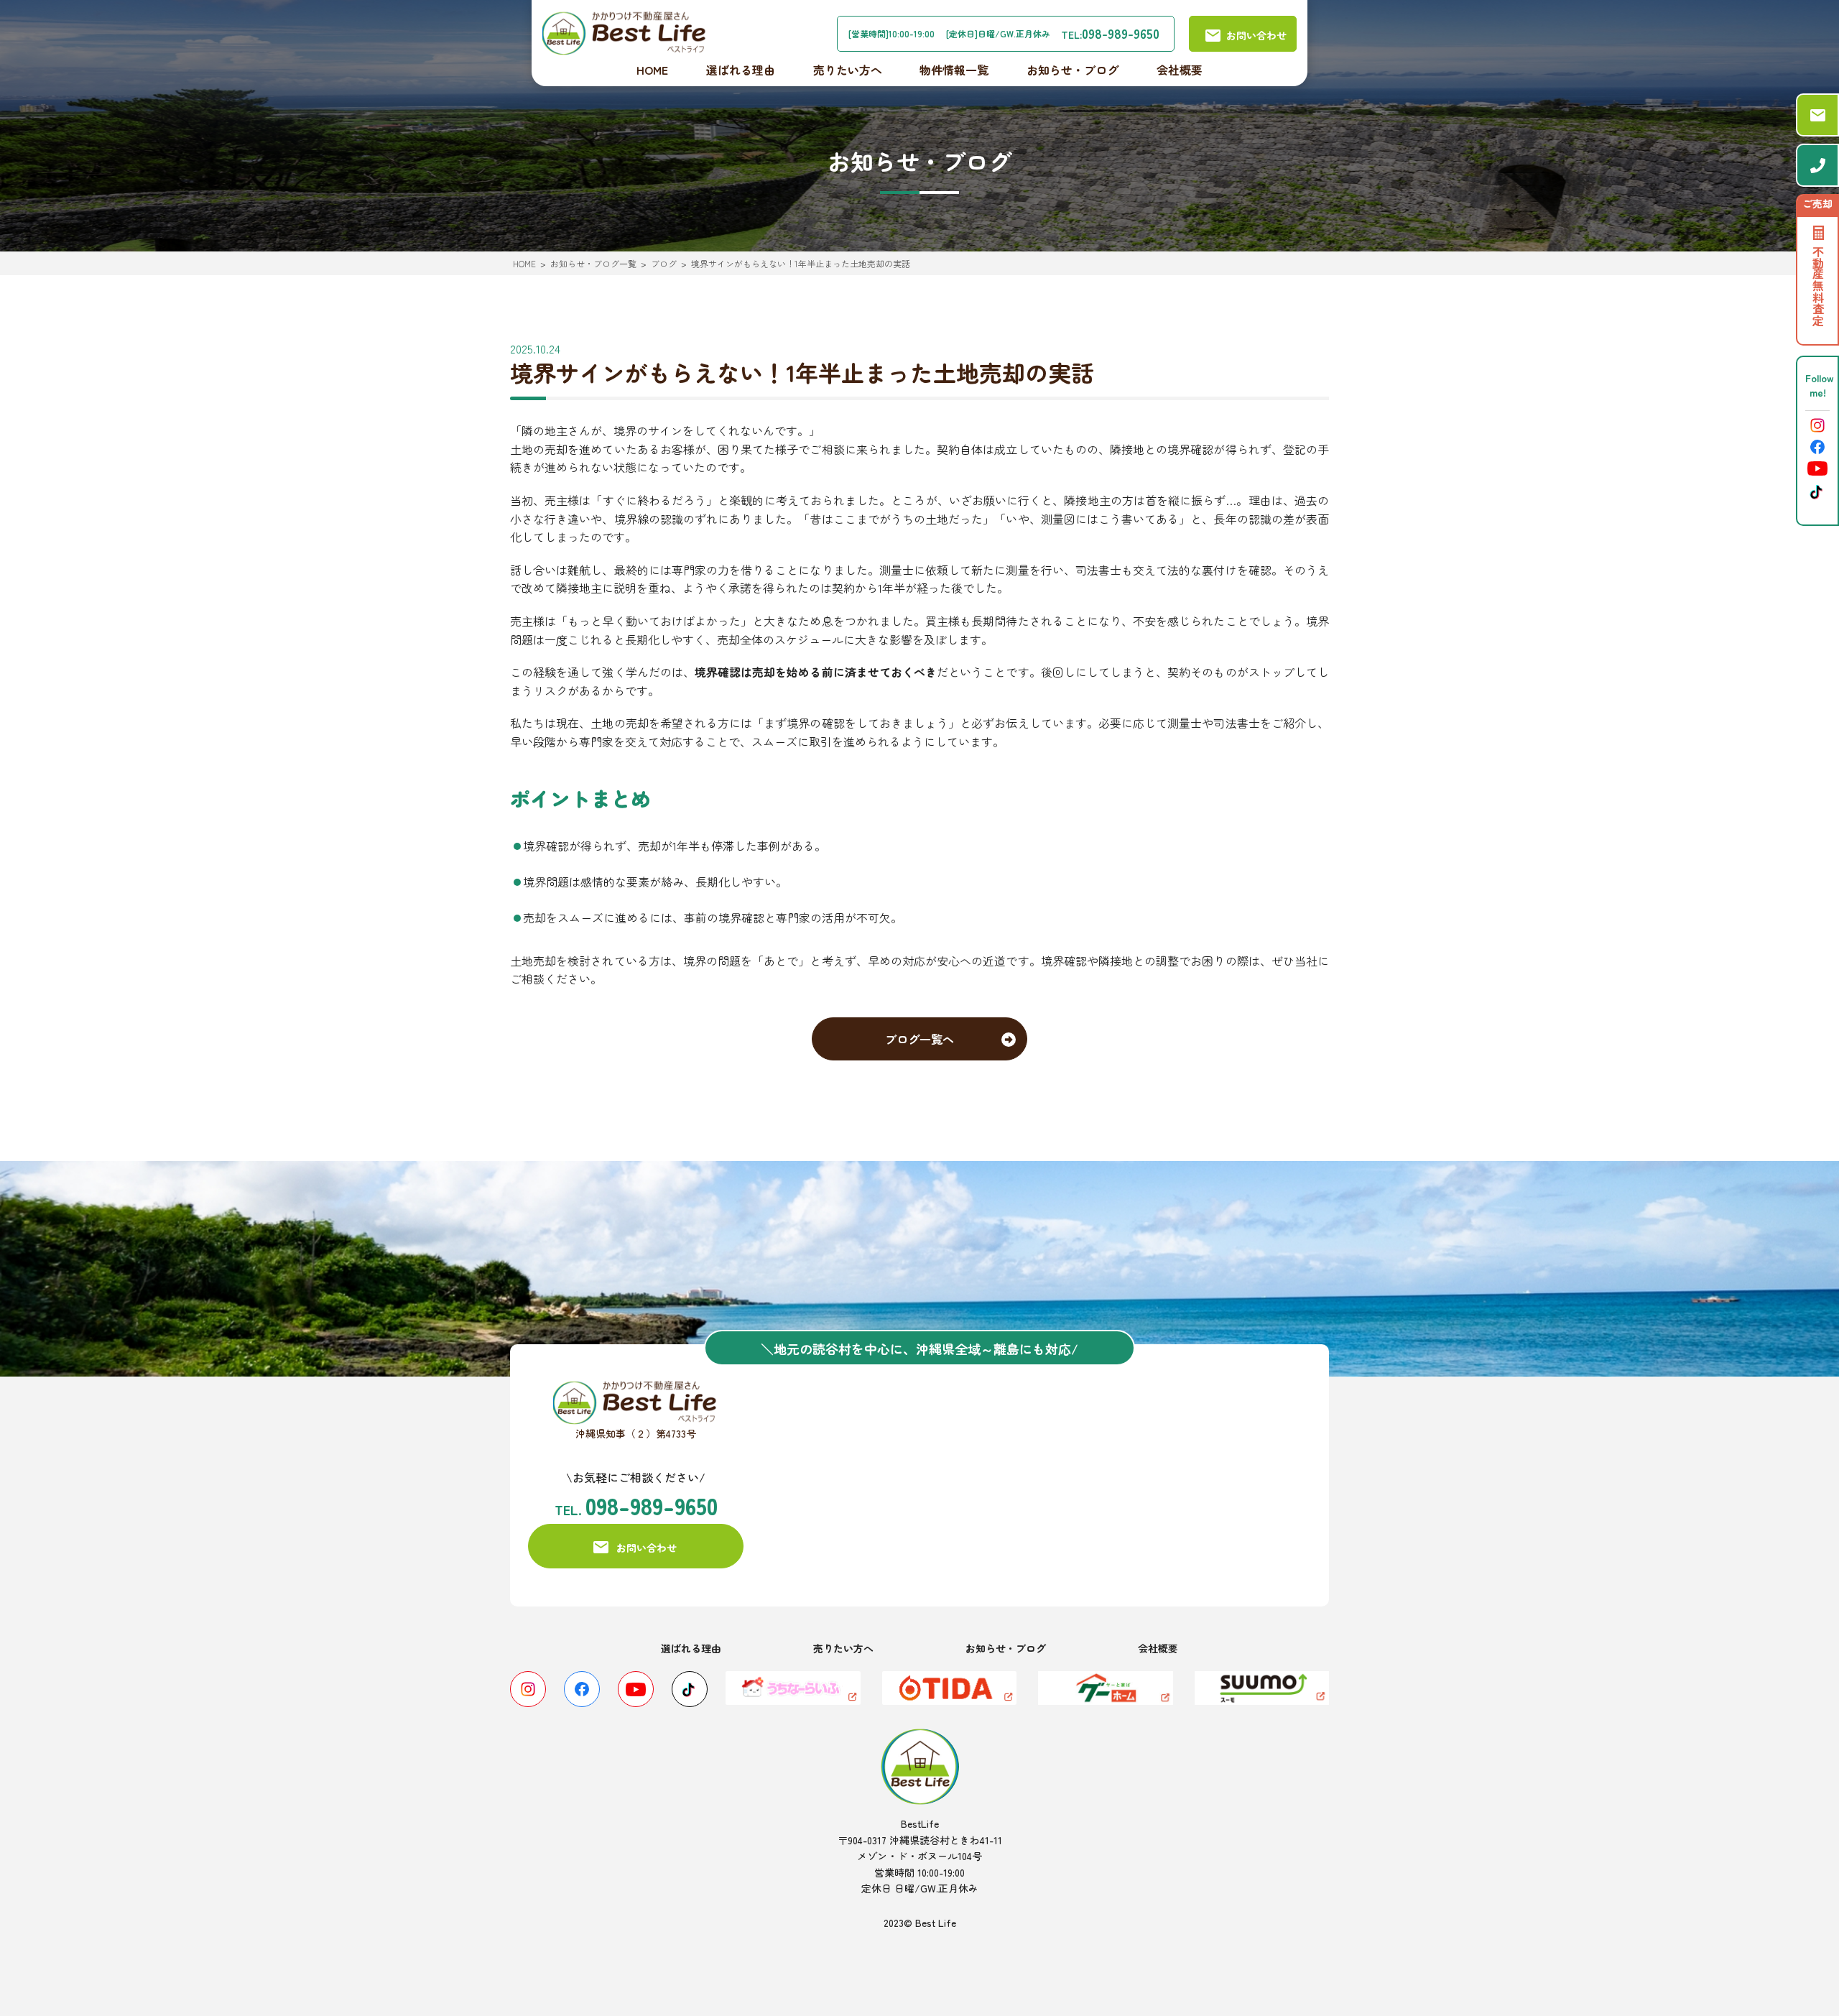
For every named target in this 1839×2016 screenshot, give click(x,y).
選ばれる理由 (741, 70)
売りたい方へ (848, 70)
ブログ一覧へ (919, 1039)
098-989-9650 (1121, 33)
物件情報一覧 (954, 70)
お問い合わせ (647, 1548)
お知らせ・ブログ (1073, 70)
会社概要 (1180, 70)
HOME (652, 70)
